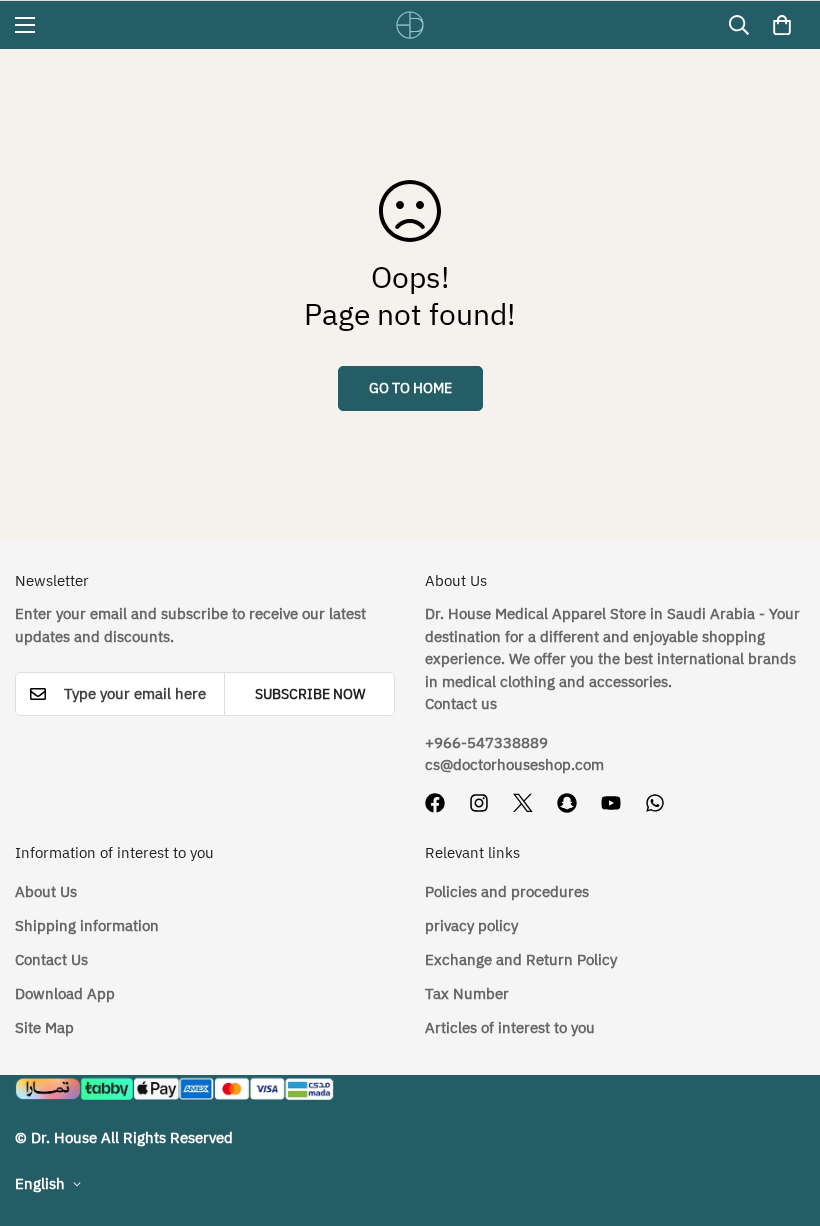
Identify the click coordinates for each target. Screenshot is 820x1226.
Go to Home (410, 388)
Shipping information (87, 926)
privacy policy (471, 926)
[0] (782, 25)
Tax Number (467, 994)
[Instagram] (479, 803)
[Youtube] (611, 803)
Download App (65, 994)
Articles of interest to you (510, 1028)
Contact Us (51, 960)
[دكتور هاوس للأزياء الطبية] (410, 25)
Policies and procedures (507, 892)
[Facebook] (435, 803)
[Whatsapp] (655, 803)
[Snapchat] (567, 803)
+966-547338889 (486, 743)
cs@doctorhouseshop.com (514, 765)
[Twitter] (523, 803)
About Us (46, 892)
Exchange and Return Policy (521, 960)
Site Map (44, 1028)
